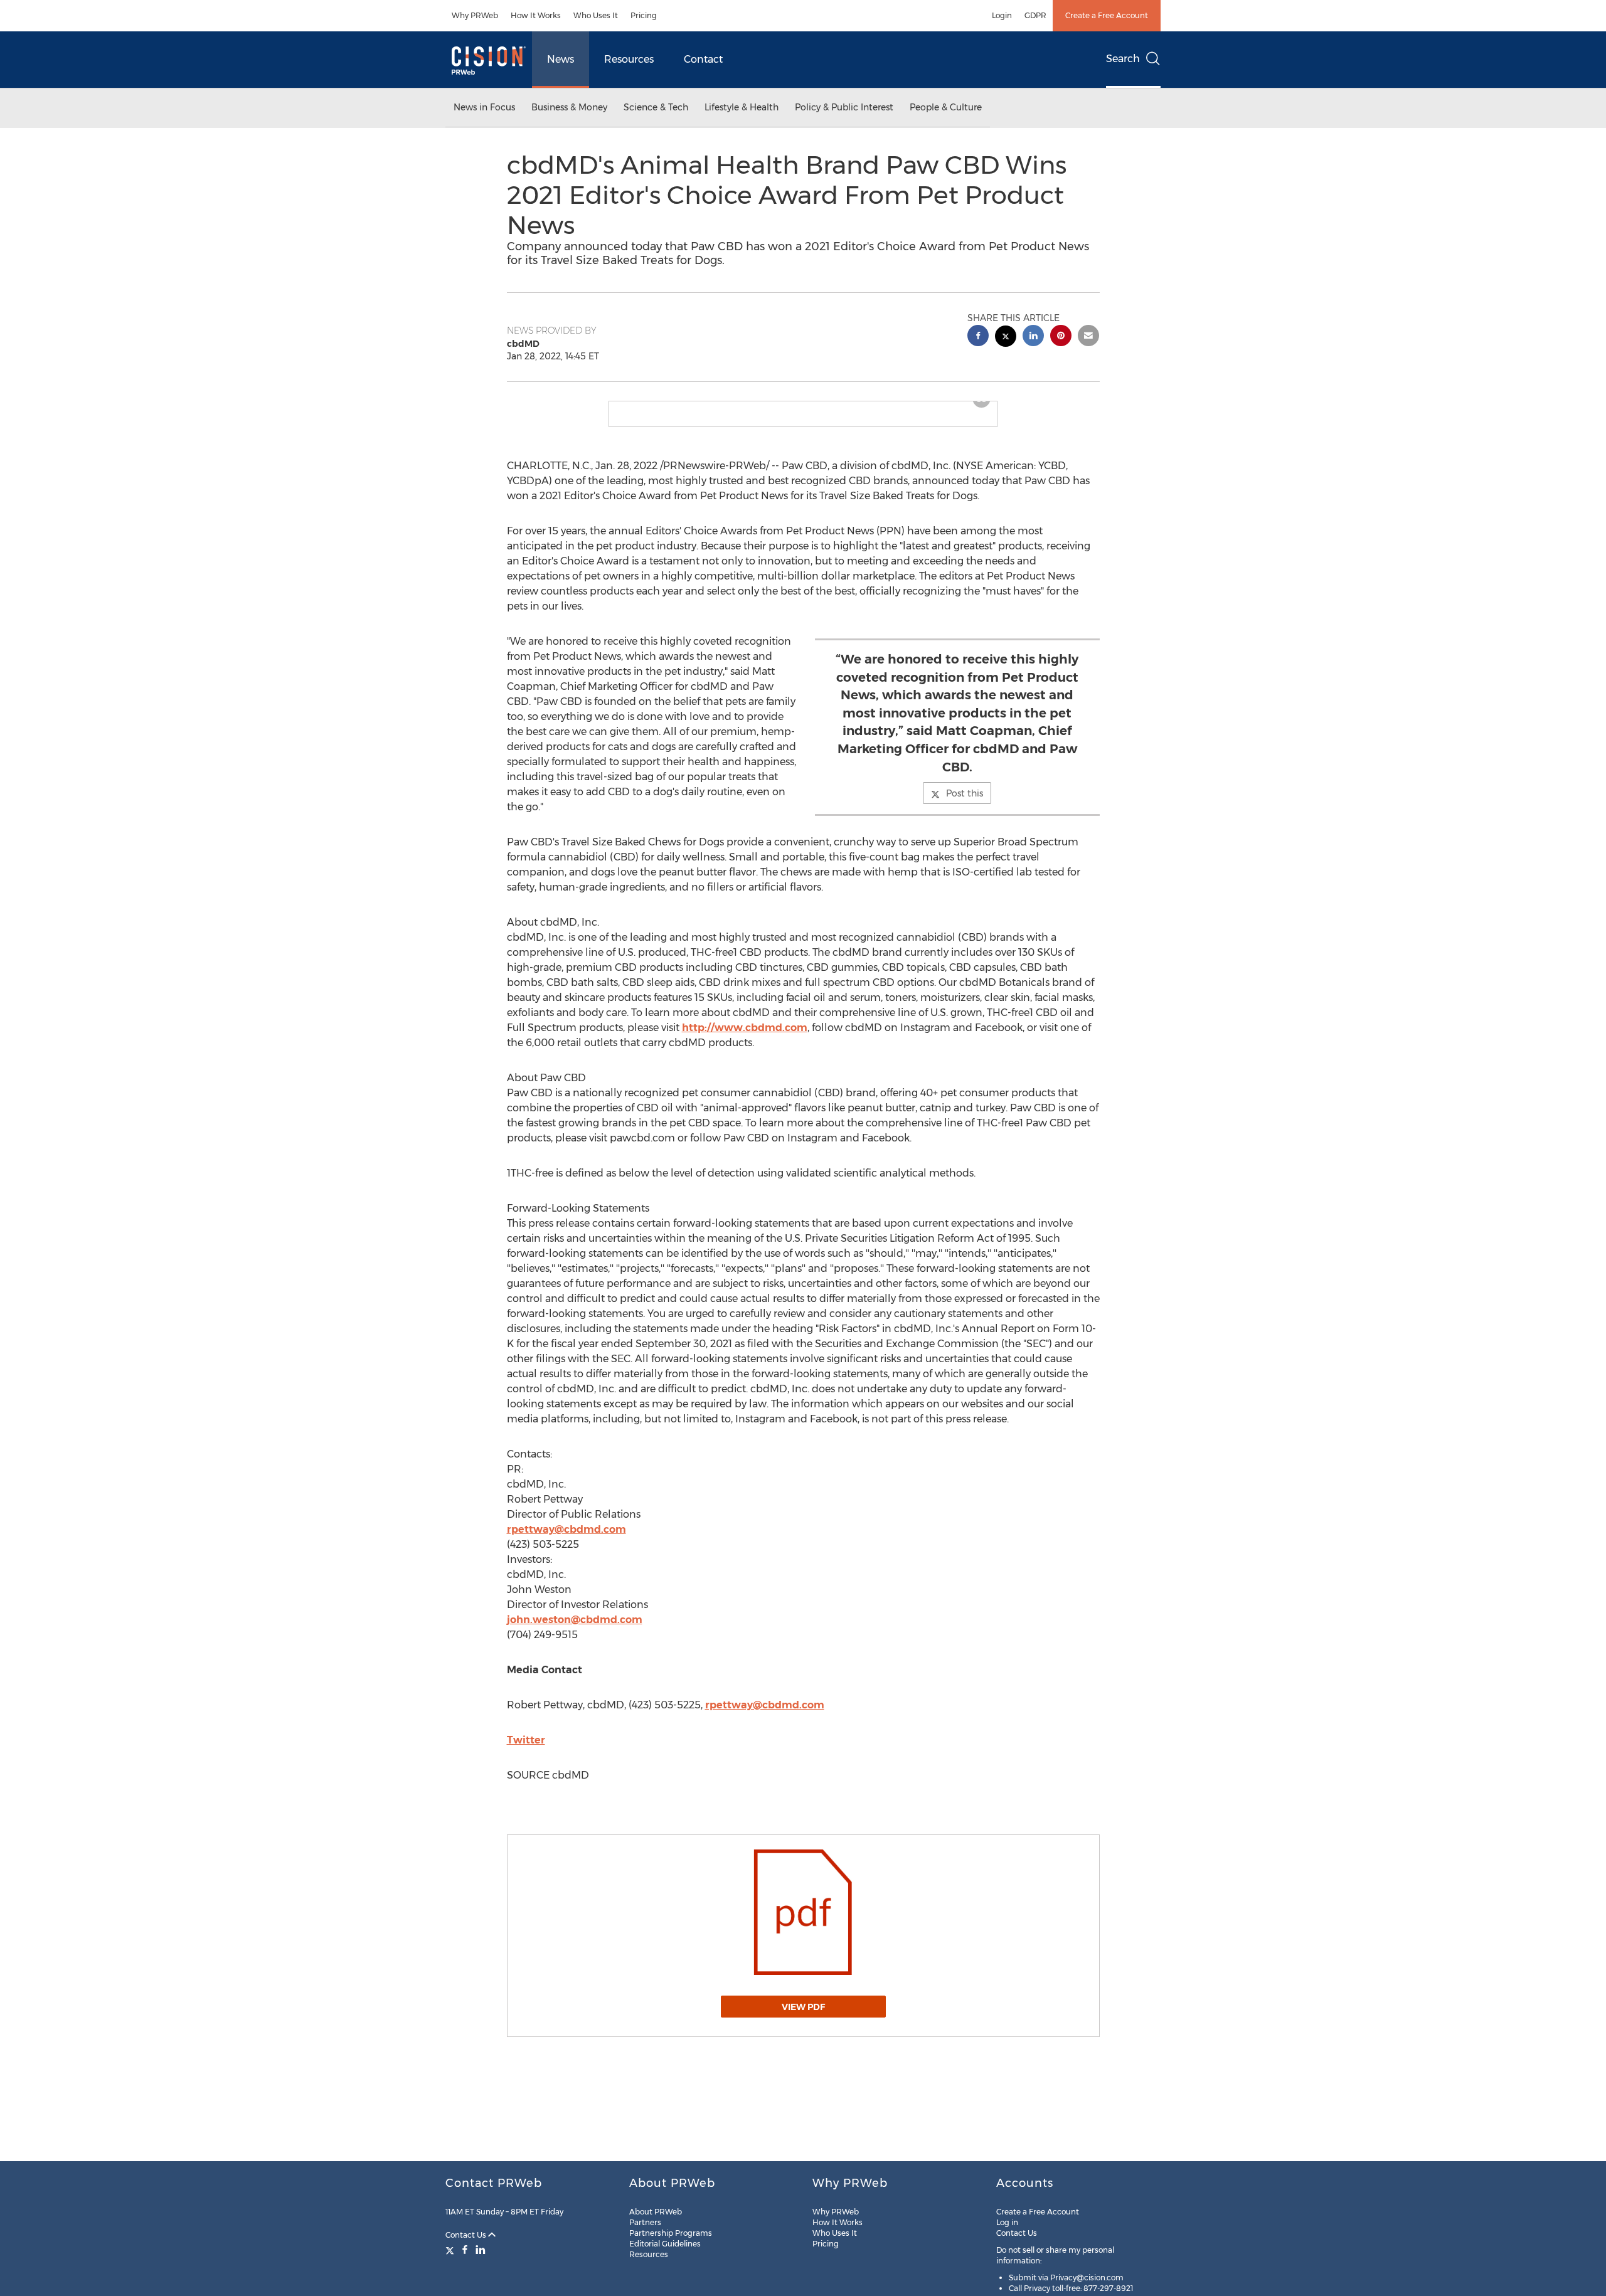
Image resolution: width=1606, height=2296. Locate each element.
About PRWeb (656, 2212)
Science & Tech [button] (656, 107)
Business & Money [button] (569, 107)
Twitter (526, 1750)
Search (1123, 59)
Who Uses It (596, 15)
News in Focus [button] (484, 107)
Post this (965, 803)
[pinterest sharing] (1061, 337)
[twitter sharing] (1006, 338)
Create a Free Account (1107, 15)
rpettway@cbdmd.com (566, 1539)
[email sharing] (1088, 337)
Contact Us (467, 2235)
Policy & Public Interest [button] (844, 107)
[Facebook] (465, 2250)
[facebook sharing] (978, 337)
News (561, 59)
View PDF (803, 2017)
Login (1002, 15)
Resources (629, 59)
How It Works (536, 15)
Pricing (644, 15)
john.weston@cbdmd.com (575, 1630)
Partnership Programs (671, 2233)
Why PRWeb (475, 15)
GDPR (1035, 15)
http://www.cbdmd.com (745, 1038)
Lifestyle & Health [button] (742, 107)
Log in (1007, 2222)
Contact (703, 59)
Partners (645, 2222)
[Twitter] (451, 2250)
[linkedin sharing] (1033, 337)
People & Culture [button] (946, 107)
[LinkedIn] (481, 2250)
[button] (803, 406)
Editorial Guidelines (665, 2244)
